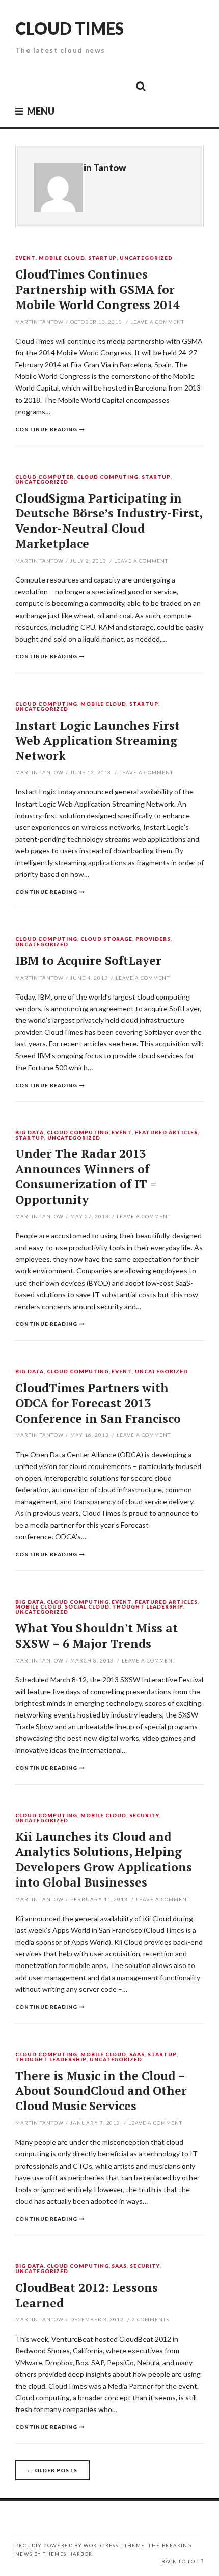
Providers (153, 939)
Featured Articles (166, 1133)
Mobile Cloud (62, 258)
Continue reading (46, 429)
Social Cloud (87, 1607)
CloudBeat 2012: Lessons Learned (87, 2295)
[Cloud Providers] (72, 86)
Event (25, 258)
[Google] (49, 86)
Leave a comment (157, 322)
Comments (150, 2319)
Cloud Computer (45, 477)
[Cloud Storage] (26, 86)
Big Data (30, 1133)
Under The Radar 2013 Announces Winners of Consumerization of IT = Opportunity (86, 1176)
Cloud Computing (108, 477)
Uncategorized (146, 258)
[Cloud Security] (95, 86)
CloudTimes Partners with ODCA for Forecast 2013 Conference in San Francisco (98, 1403)
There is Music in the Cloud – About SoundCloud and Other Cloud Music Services (101, 2091)
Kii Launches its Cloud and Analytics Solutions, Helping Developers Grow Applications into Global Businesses (104, 1859)
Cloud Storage (107, 939)
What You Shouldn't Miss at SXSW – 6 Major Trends (97, 1636)
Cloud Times (70, 28)
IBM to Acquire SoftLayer (88, 961)
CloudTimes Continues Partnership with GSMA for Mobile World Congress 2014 (98, 289)
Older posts (52, 2470)
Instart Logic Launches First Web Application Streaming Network (98, 741)
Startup (103, 258)
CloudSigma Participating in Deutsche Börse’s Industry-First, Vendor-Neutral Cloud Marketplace (109, 521)
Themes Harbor (67, 2554)
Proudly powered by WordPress (67, 2546)
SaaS (137, 2055)
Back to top (180, 2561)
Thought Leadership (148, 1607)
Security (144, 1816)
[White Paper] (118, 86)
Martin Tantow (94, 168)
